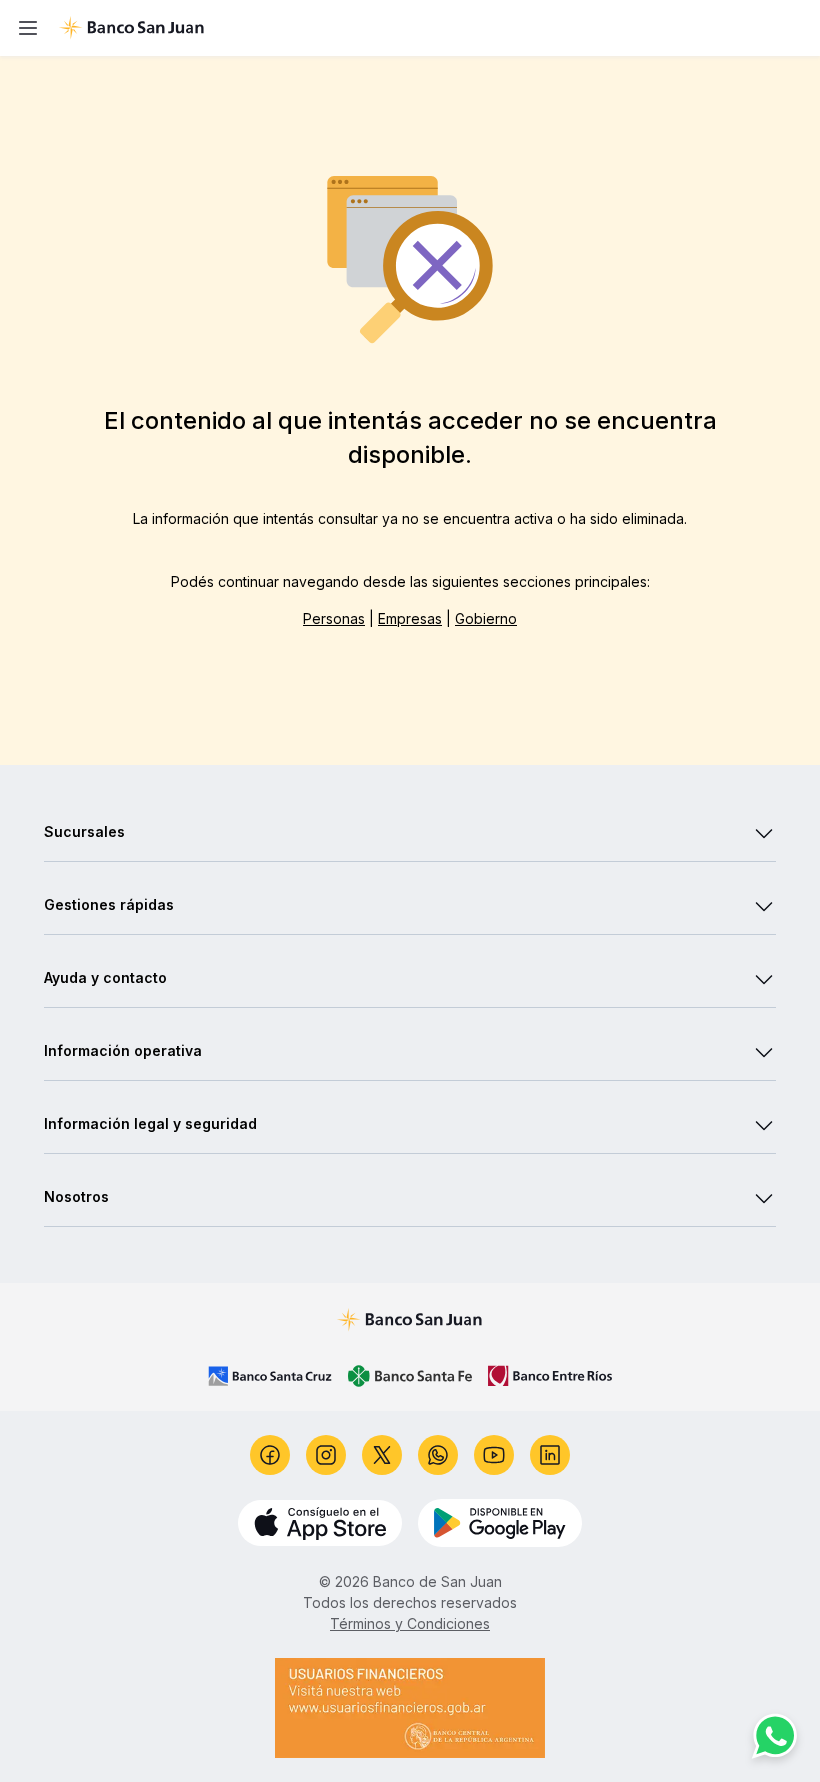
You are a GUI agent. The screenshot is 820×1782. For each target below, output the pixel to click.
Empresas (410, 618)
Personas (334, 618)
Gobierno (486, 618)
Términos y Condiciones (410, 1623)
